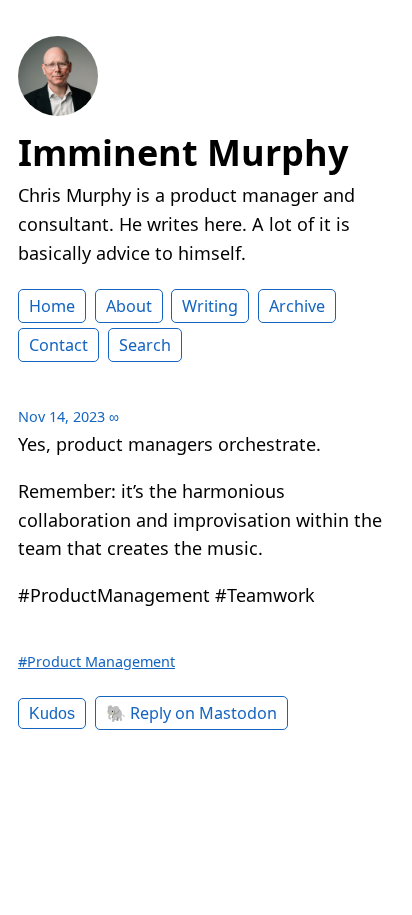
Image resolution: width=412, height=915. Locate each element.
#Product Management (96, 661)
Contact (58, 345)
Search (145, 345)
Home (52, 306)
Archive (297, 306)
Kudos (52, 713)
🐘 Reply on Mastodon (191, 713)
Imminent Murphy (183, 152)
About (129, 306)
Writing (210, 306)
